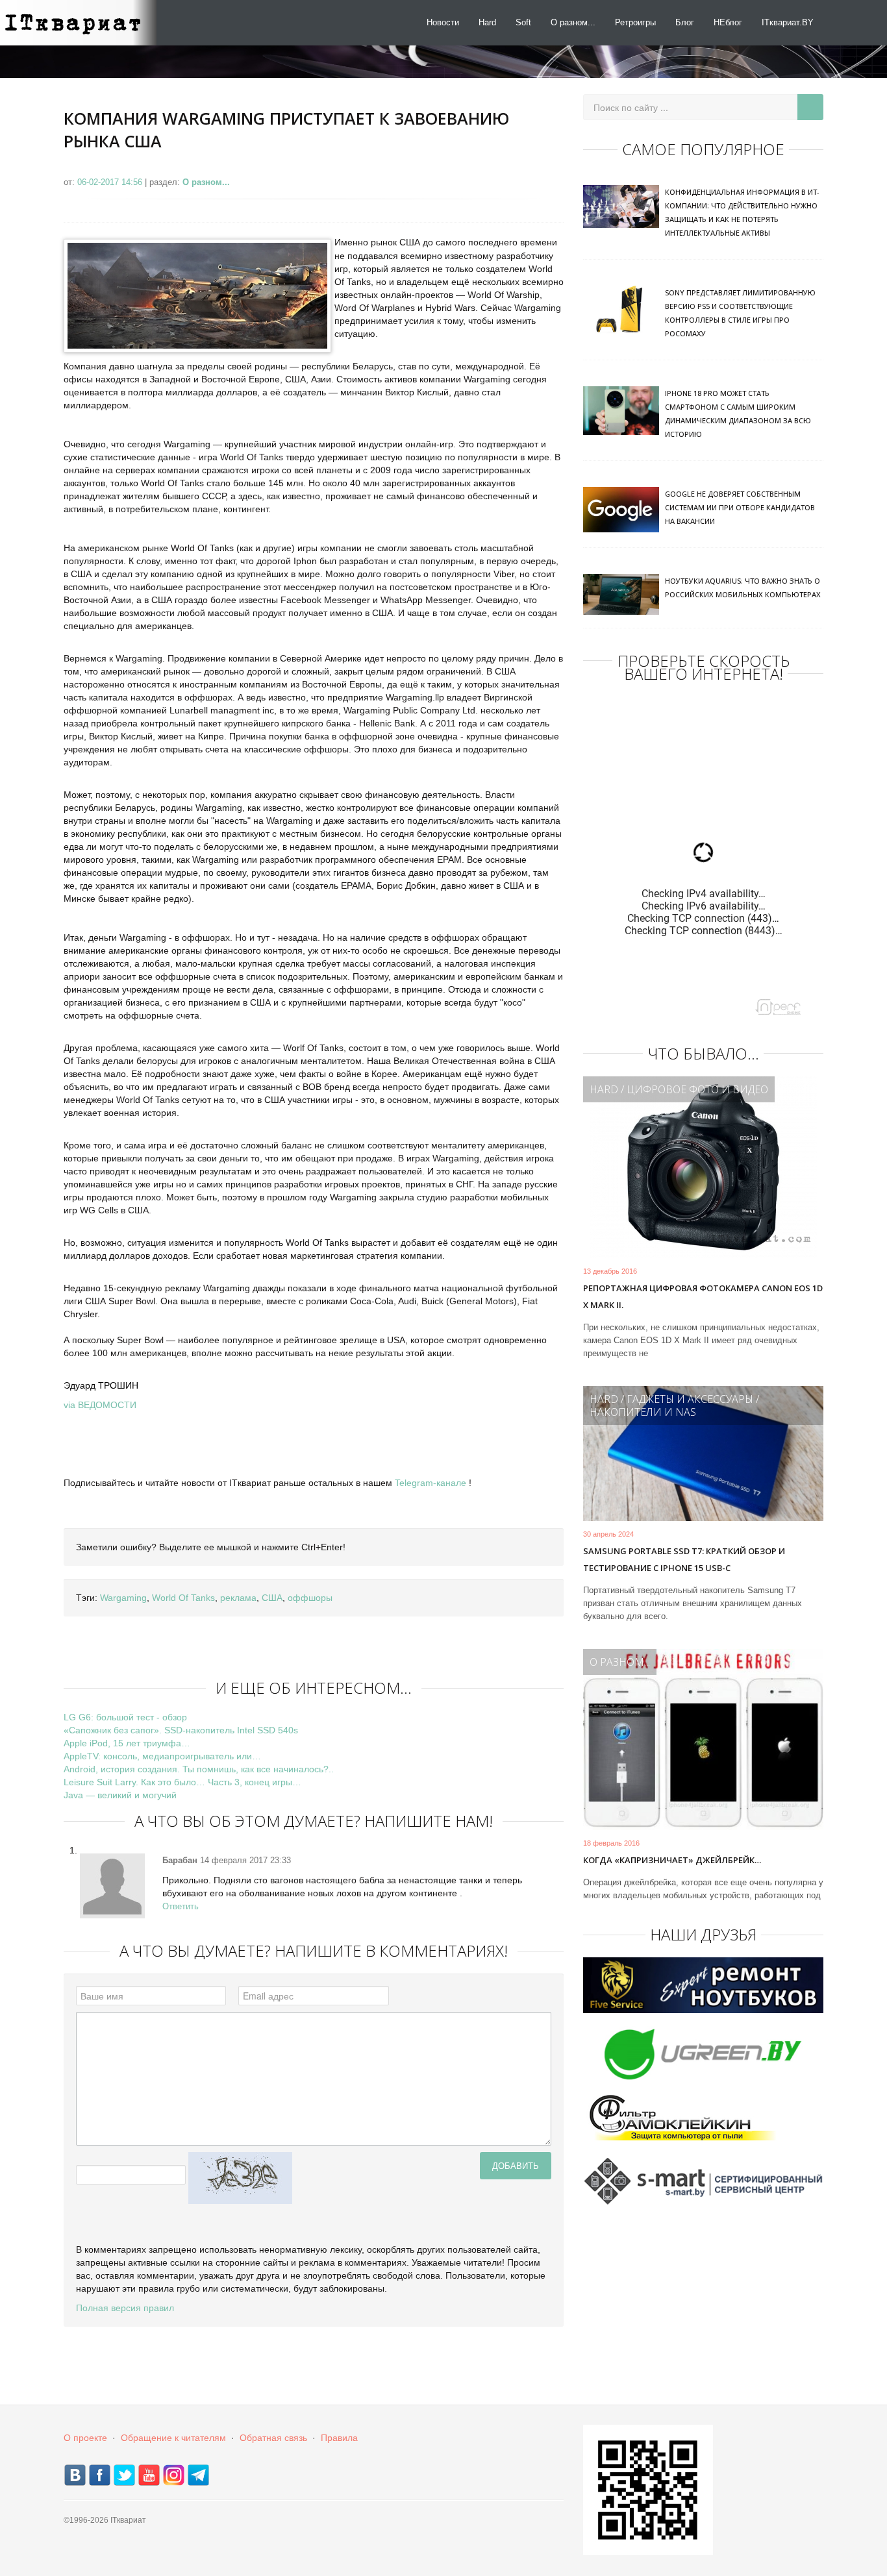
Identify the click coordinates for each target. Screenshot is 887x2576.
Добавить (516, 2165)
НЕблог (728, 22)
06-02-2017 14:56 (111, 182)
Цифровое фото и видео (697, 1089)
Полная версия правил (125, 2308)
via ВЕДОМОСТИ (100, 1405)
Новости (443, 22)
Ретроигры (635, 22)
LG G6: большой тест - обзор (125, 1717)
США (272, 1598)
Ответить (181, 1906)
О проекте (85, 2438)
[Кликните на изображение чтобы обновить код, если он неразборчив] (240, 2177)
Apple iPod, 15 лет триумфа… (127, 1743)
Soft (523, 22)
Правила (339, 2438)
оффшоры (310, 1598)
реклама (238, 1598)
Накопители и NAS (643, 1412)
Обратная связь (273, 2438)
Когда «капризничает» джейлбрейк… (672, 1860)
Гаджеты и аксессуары (690, 1399)
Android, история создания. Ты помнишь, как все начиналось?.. (199, 1769)
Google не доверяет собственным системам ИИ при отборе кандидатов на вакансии (740, 507)
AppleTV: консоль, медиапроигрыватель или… (162, 1756)
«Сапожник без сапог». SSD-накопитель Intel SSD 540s (181, 1730)
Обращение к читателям (173, 2438)
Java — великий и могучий (120, 1795)
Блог (685, 22)
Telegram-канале (431, 1483)
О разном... (573, 22)
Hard (487, 22)
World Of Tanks (183, 1598)
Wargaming (123, 1598)
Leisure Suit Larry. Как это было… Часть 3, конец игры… (182, 1782)
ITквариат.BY (788, 22)
